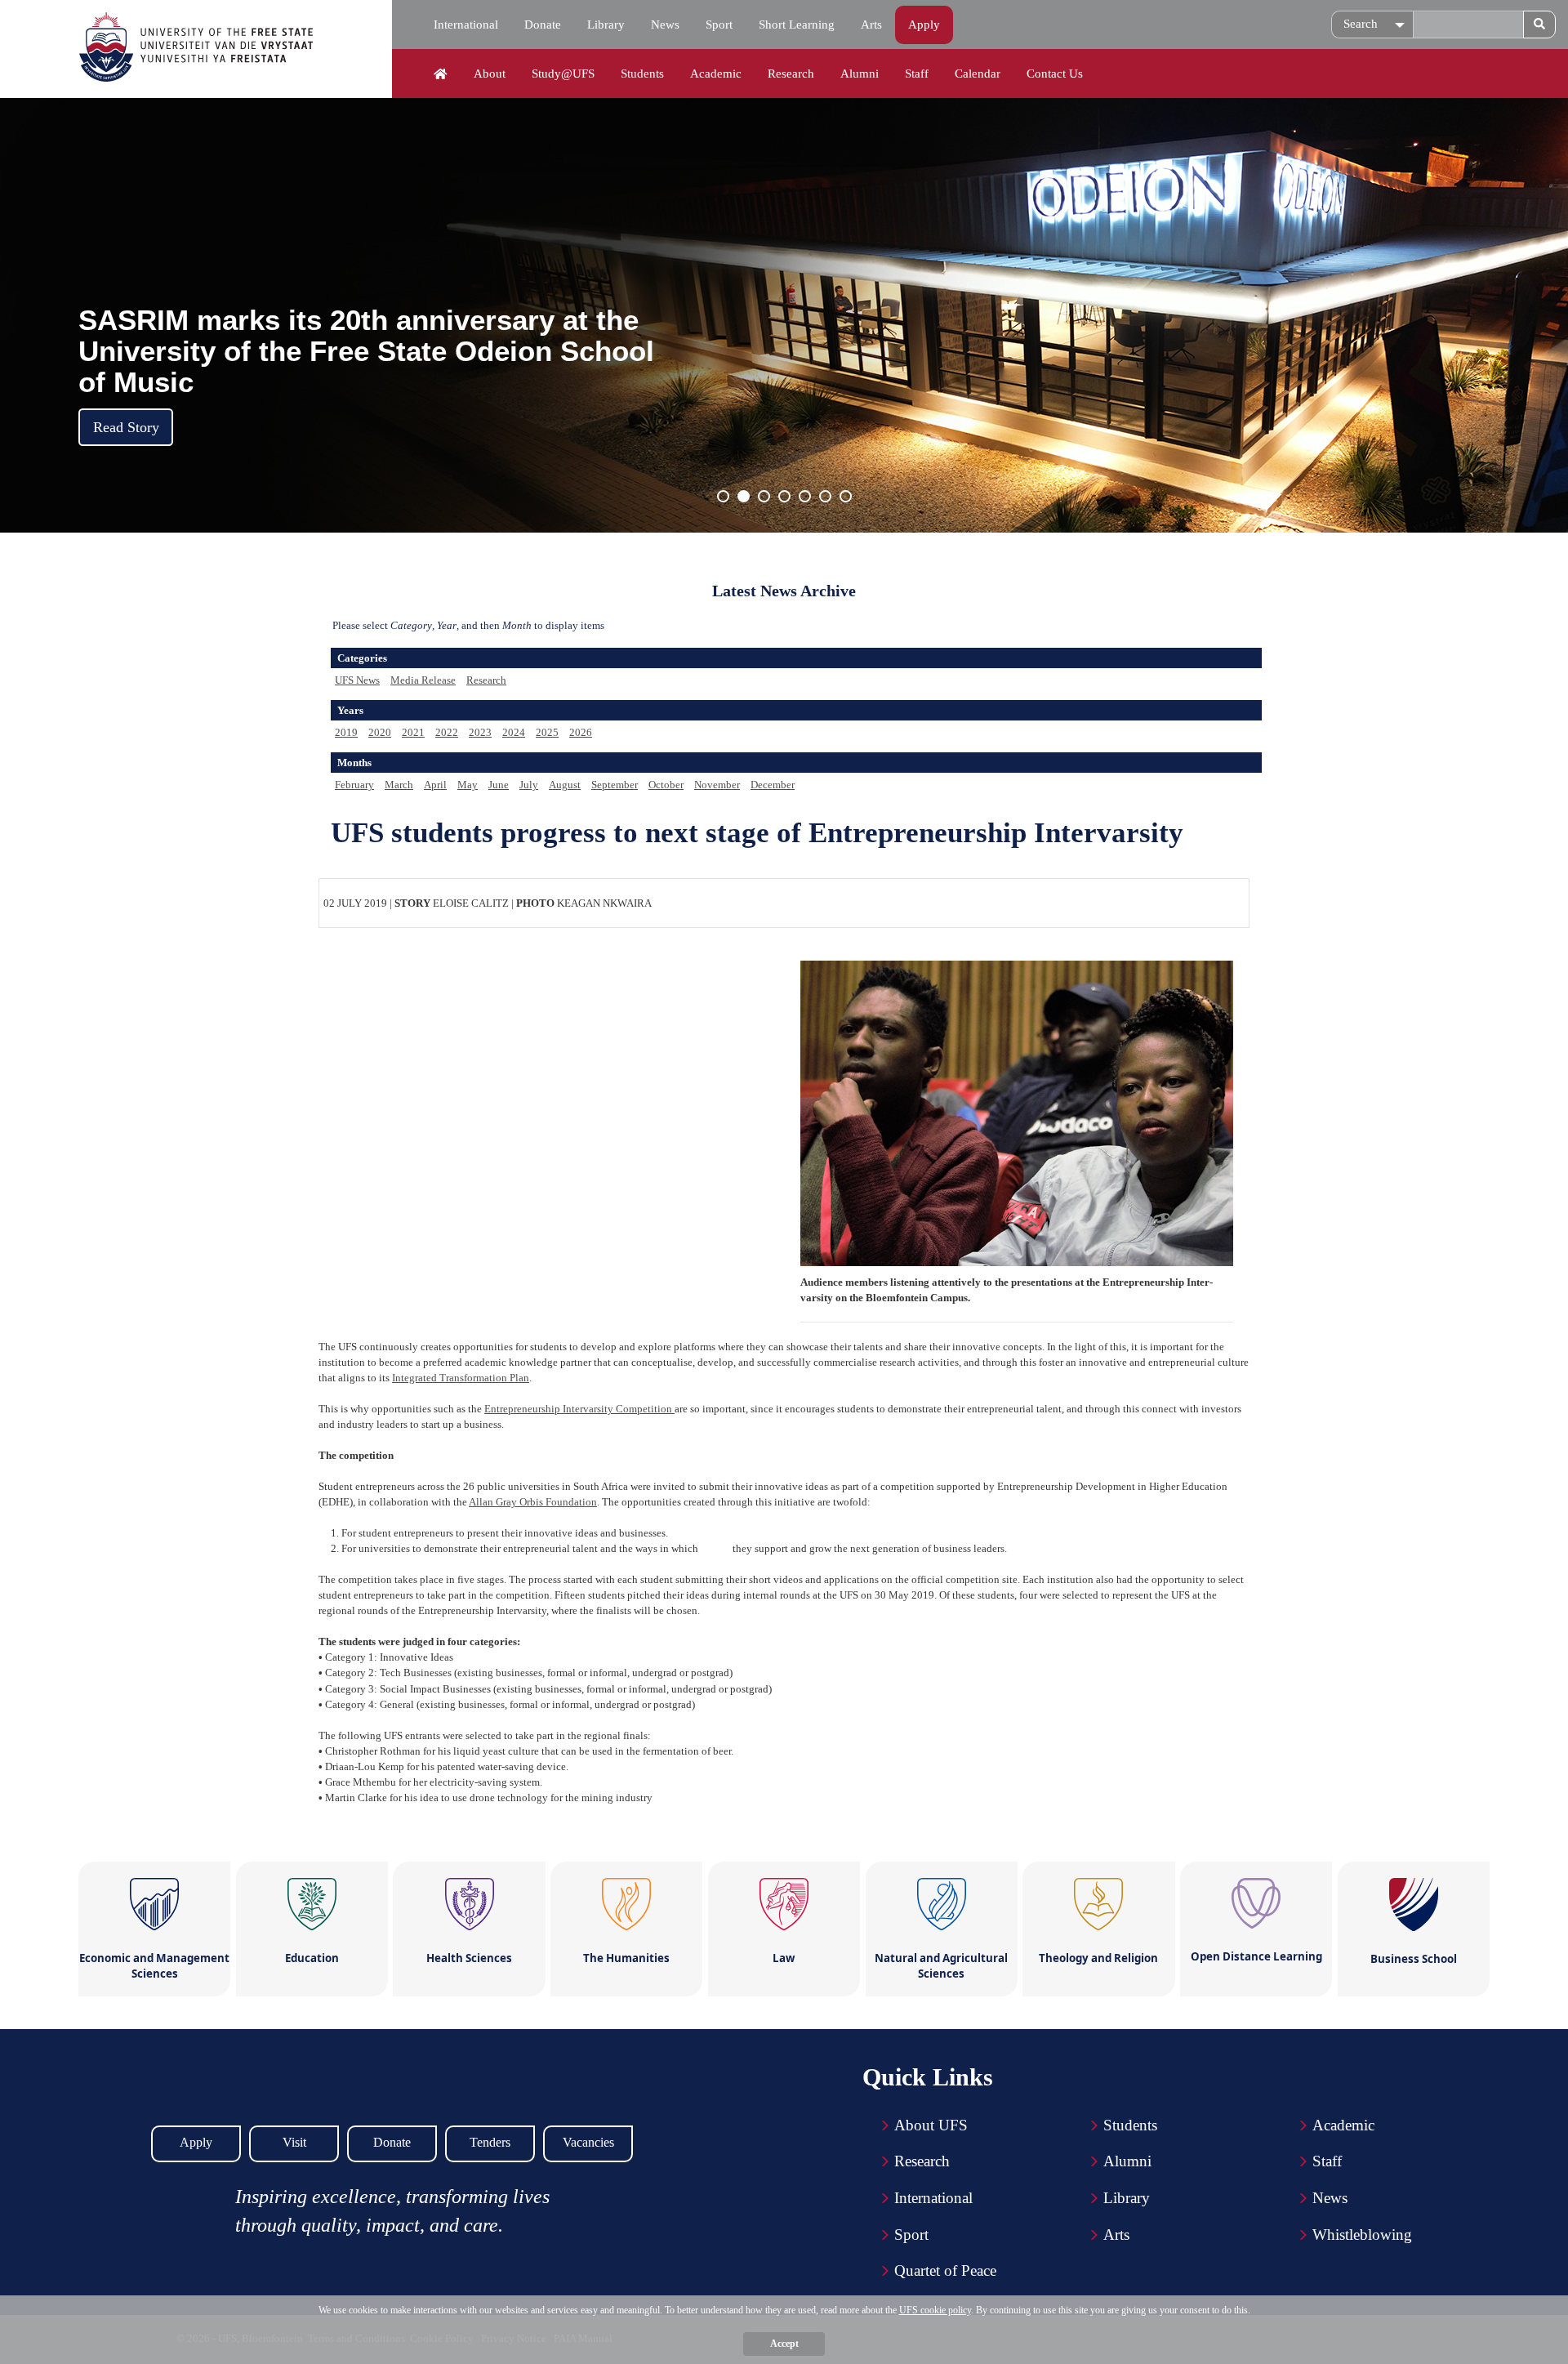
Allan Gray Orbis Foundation (533, 1502)
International (466, 25)
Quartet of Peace (945, 2270)
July (529, 785)
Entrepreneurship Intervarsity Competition (579, 1409)
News (665, 25)
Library (606, 25)
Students (642, 74)
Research (791, 74)
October (666, 785)
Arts (871, 25)
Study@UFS (563, 74)
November (717, 785)
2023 (480, 732)
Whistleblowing (1362, 2235)
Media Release (423, 680)
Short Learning (797, 25)
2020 (380, 732)
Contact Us (1055, 74)
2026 (581, 732)
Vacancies (588, 2142)
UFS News (357, 680)
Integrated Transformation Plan (461, 1378)
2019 (346, 732)
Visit (294, 2142)
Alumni (860, 74)
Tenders (490, 2142)
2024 (514, 732)
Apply (924, 25)
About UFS (931, 2125)
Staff (917, 74)
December (773, 785)
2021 (413, 732)
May (468, 785)
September (615, 785)
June (499, 785)
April (435, 785)
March (399, 785)
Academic (716, 74)
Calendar (978, 74)
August (565, 785)
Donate (543, 25)
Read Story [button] (126, 427)
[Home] (441, 74)
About (490, 74)
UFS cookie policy (935, 2310)
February (354, 785)
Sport (719, 25)
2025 (547, 732)
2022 (447, 732)
